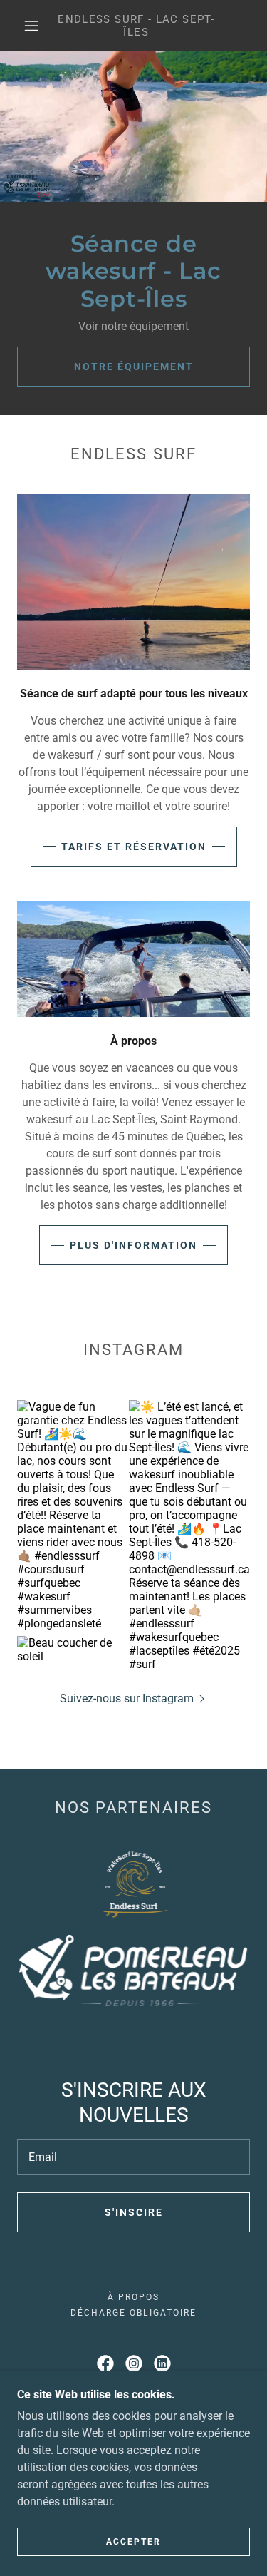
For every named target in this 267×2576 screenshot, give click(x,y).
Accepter (133, 2542)
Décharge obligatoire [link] (133, 2313)
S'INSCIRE (134, 2212)
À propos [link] (133, 2297)
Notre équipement (134, 367)
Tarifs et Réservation (134, 847)
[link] (136, 26)
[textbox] (133, 2157)
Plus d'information (133, 1245)
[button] (31, 26)
